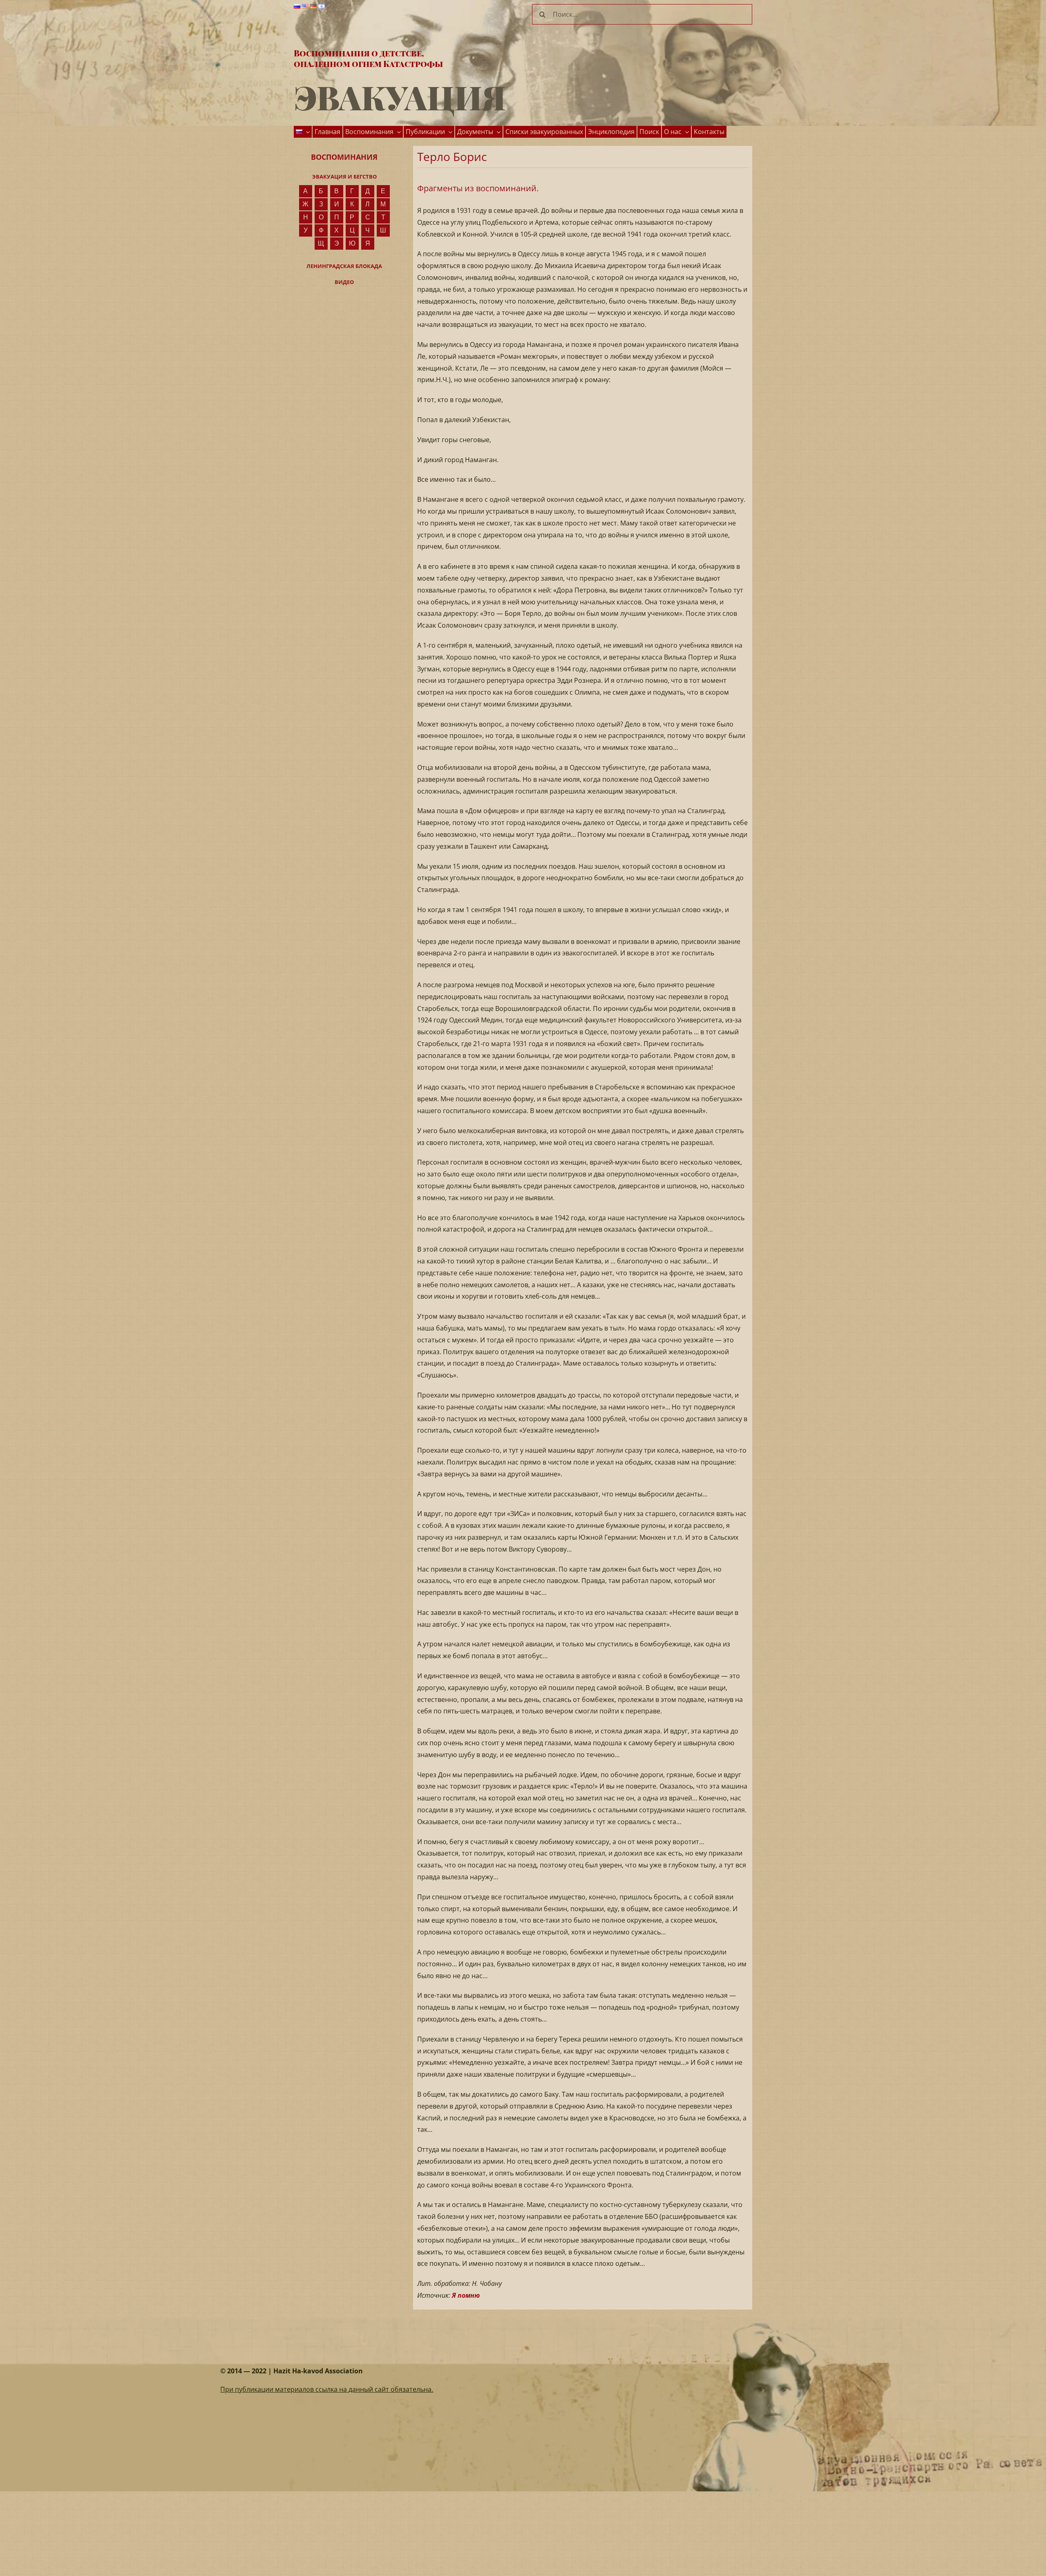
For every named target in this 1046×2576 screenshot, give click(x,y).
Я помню (466, 2295)
